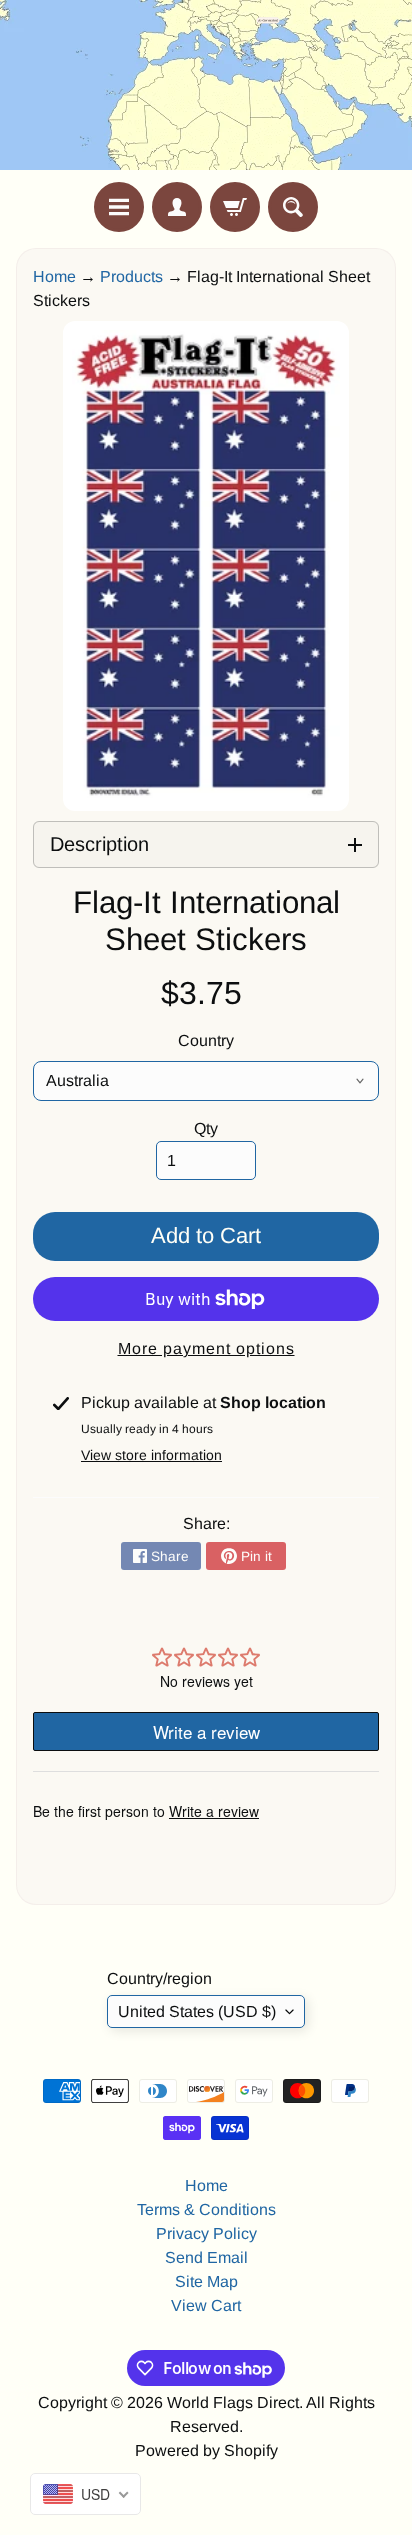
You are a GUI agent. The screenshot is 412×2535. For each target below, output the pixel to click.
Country (206, 1040)
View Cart (206, 2305)
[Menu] (119, 207)
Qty (206, 1128)
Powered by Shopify (206, 2450)
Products (131, 276)
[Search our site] (293, 207)
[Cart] (235, 207)
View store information (151, 1455)
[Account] (177, 207)
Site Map (206, 2281)
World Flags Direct (233, 2402)
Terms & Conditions (206, 2209)
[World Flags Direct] (206, 91)
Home (54, 276)
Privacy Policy (206, 2233)
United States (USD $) (197, 2011)
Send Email (206, 2257)
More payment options (206, 1348)
